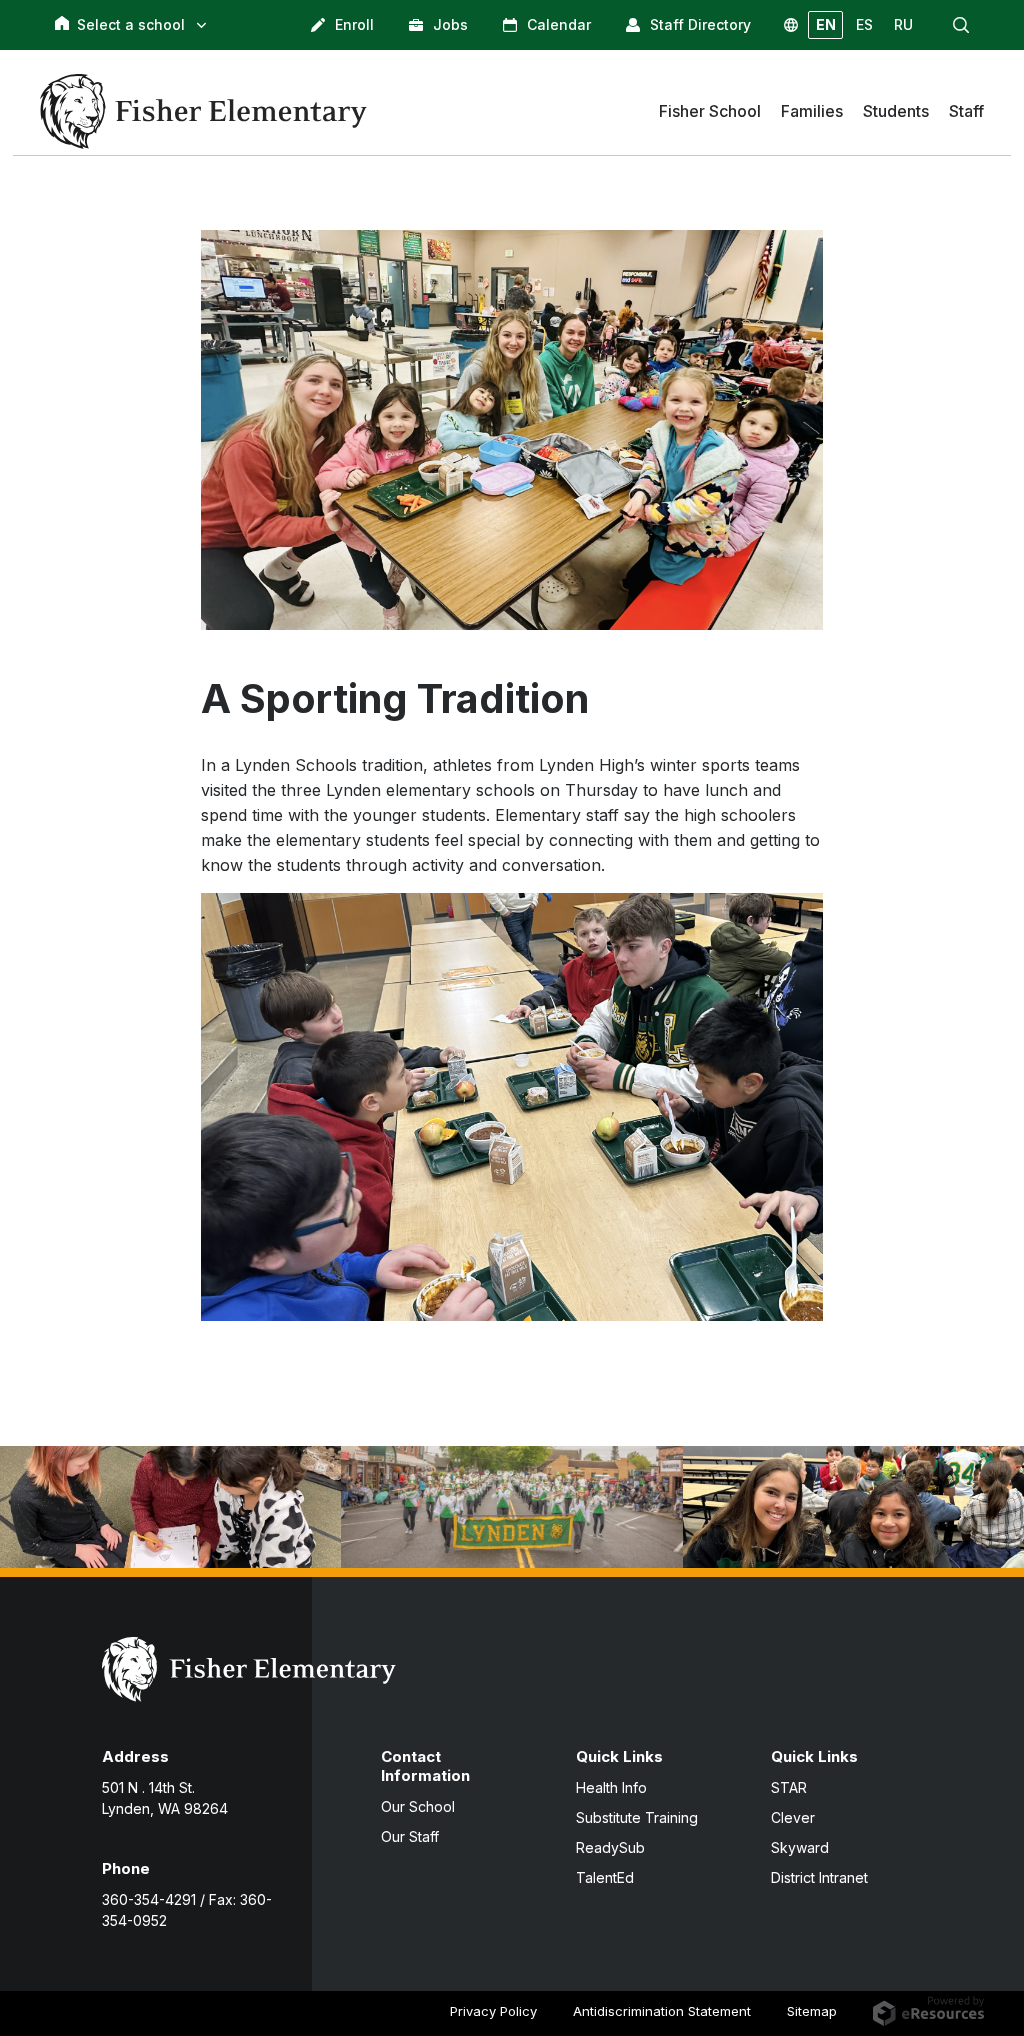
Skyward (800, 1847)
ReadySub (610, 1847)
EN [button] (826, 24)
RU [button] (903, 24)
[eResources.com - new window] (928, 2010)
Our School (418, 1806)
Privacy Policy (493, 2011)
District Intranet (819, 1877)
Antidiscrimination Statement (662, 2011)
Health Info (611, 1787)
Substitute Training (637, 1817)
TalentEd (605, 1877)
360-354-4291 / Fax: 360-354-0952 (187, 1910)
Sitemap (812, 2011)
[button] (961, 25)
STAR (789, 1787)
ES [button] (864, 24)
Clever (793, 1817)
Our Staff (410, 1836)
